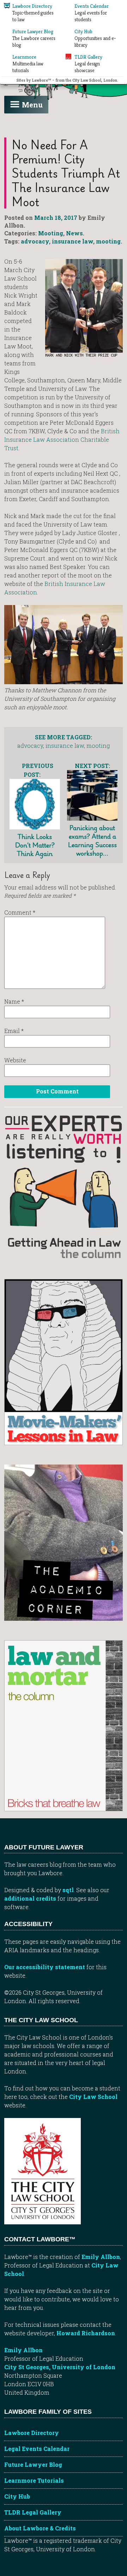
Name (14, 1001)
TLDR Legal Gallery (33, 2512)
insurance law (72, 241)
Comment (20, 912)
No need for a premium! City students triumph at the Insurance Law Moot (66, 173)
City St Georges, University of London (60, 2367)
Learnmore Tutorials (34, 2480)
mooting (108, 241)
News (74, 233)
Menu (32, 105)
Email (14, 1031)
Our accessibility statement (45, 1967)
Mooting (51, 233)
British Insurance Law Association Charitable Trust (62, 439)
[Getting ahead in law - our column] (64, 1186)
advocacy (35, 241)
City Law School (93, 2097)
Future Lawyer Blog (33, 2464)
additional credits (30, 1898)
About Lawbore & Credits (40, 2528)
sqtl (68, 1890)
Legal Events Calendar (37, 2449)
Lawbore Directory (32, 2433)
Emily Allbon (101, 2257)
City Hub (17, 2496)
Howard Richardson (86, 2333)
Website (15, 1060)
